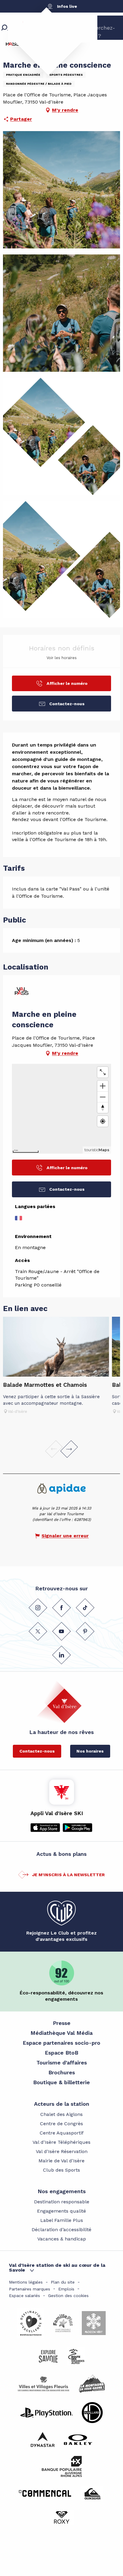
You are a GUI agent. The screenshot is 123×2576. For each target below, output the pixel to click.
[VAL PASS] (22, 994)
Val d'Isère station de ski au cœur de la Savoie (57, 2268)
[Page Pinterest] (85, 1631)
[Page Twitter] (38, 1631)
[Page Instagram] (38, 1607)
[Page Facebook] (61, 1607)
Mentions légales (26, 2282)
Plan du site (63, 2282)
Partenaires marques (30, 2289)
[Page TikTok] (85, 1607)
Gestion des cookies (68, 2296)
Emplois (66, 2289)
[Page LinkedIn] (61, 1655)
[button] (61, 190)
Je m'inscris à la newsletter (68, 1875)
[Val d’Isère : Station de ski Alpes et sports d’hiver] (43, 37)
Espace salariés (24, 2296)
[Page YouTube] (61, 1631)
